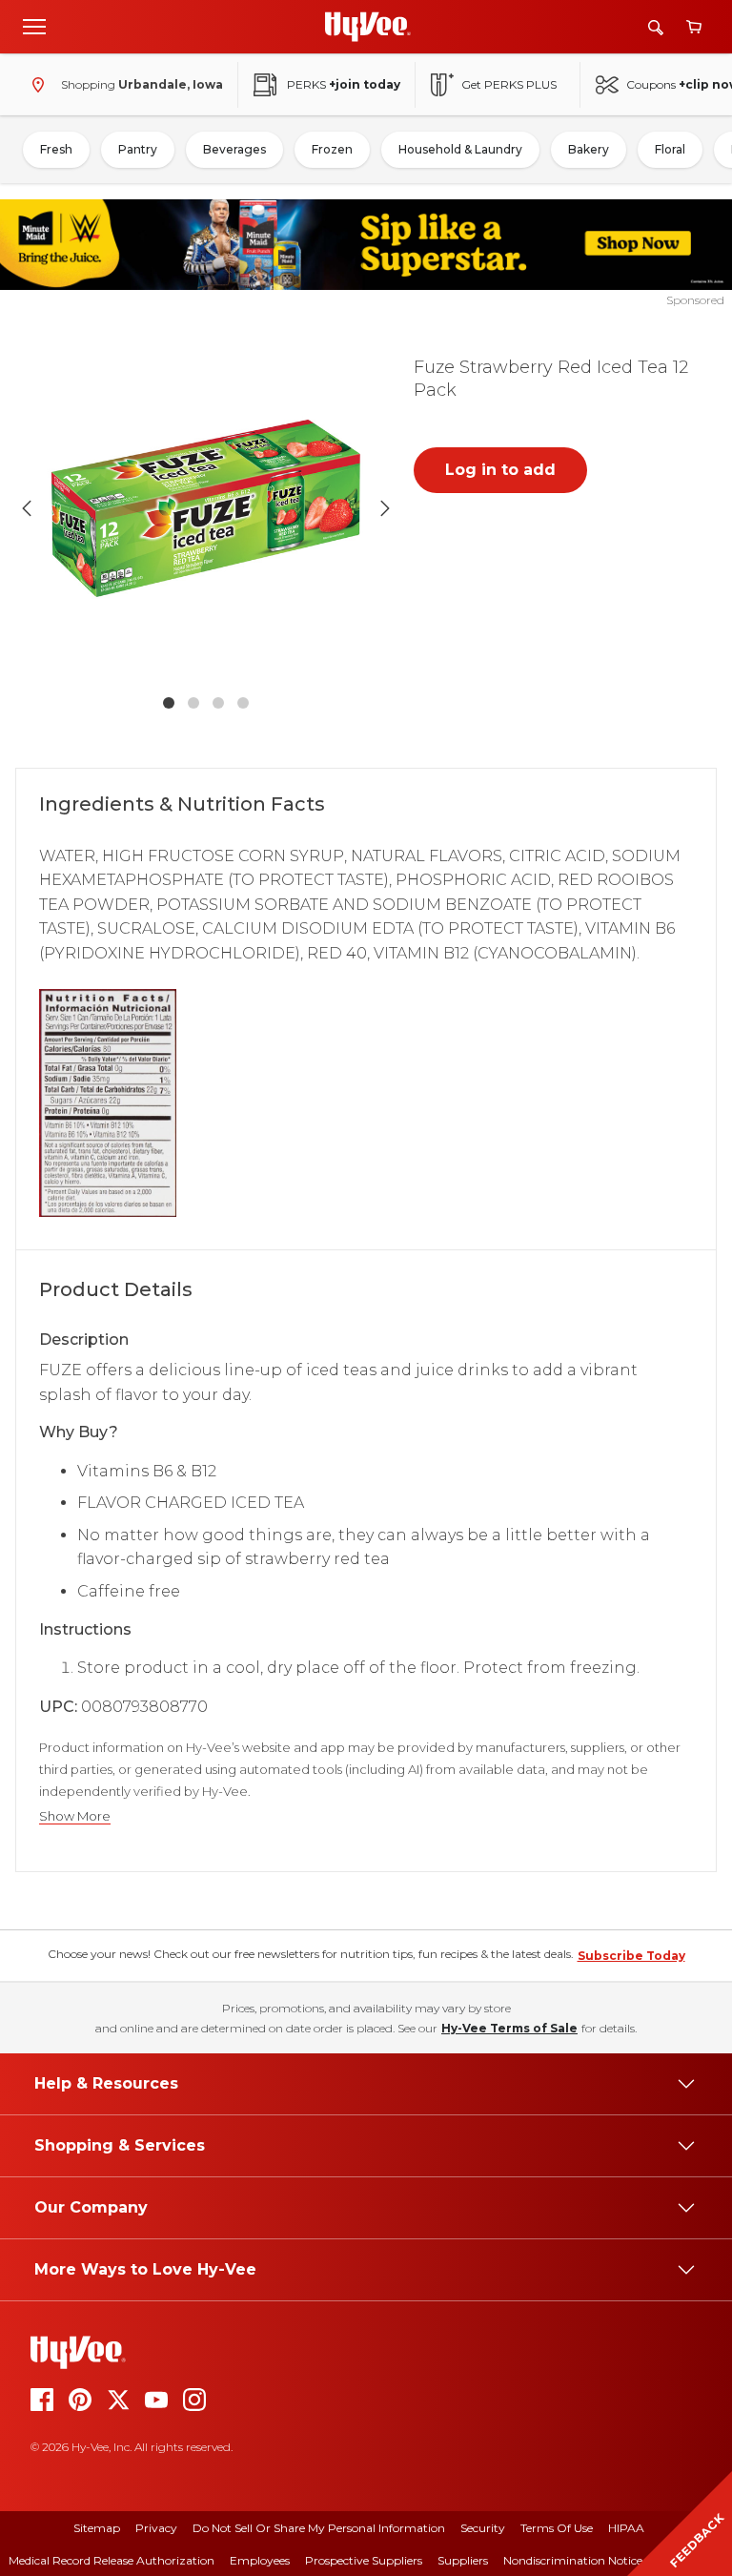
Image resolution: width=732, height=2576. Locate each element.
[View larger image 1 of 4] (206, 508)
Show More (75, 1816)
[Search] (656, 27)
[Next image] (385, 508)
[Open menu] (34, 26)
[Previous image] (27, 508)
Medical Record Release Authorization (112, 2560)
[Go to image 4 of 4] (243, 703)
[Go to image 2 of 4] (193, 703)
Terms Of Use (557, 2528)
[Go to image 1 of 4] (169, 703)
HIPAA (626, 2528)
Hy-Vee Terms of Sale (509, 2028)
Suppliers (463, 2560)
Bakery (589, 149)
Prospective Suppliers (364, 2560)
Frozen (332, 149)
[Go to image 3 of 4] (218, 703)
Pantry (138, 149)
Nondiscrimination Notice (573, 2560)
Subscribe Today (631, 1956)
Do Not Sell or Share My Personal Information (319, 2528)
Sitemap (97, 2528)
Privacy (156, 2528)
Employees (260, 2560)
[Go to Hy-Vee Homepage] (368, 27)
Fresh (56, 149)
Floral (670, 149)
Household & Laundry (460, 149)
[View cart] (694, 27)
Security (483, 2528)
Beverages (234, 149)
